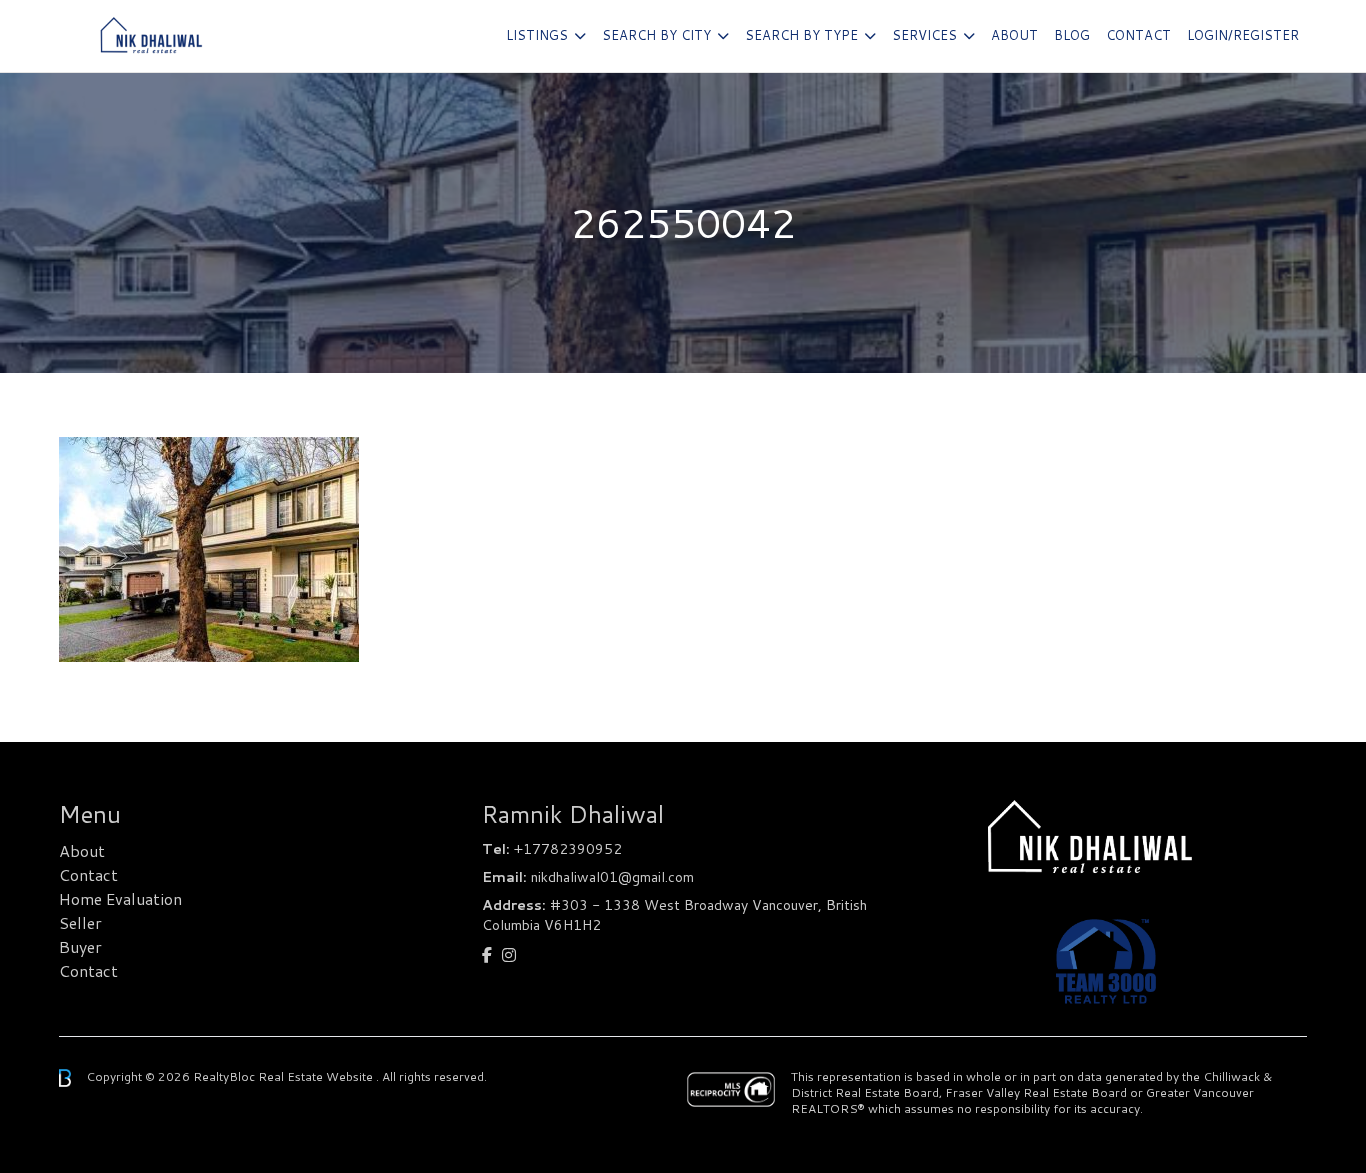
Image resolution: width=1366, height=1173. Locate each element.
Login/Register (1243, 35)
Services (924, 35)
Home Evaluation (120, 898)
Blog (1072, 35)
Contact (1138, 35)
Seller (80, 922)
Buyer (80, 946)
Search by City (656, 35)
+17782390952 (568, 849)
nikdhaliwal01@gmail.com (612, 877)
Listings (537, 35)
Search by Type (801, 35)
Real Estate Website (317, 1076)
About (1014, 35)
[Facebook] (487, 954)
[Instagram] (509, 954)
